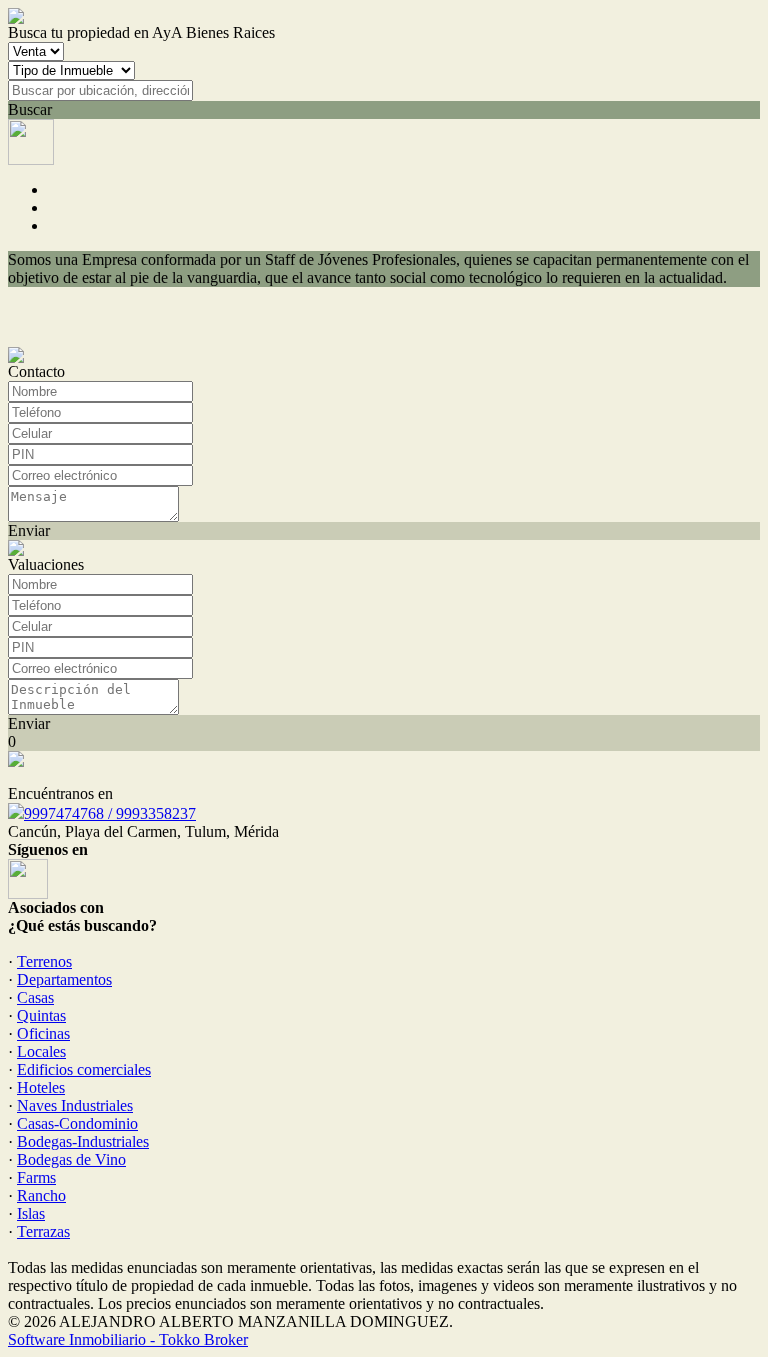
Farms (36, 1177)
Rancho (41, 1195)
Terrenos (44, 961)
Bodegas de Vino (71, 1159)
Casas (35, 997)
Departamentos (64, 979)
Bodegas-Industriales (83, 1141)
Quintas (41, 1015)
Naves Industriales (75, 1105)
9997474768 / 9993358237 (110, 813)
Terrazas (43, 1231)
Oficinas (43, 1033)
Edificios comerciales (84, 1069)
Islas (31, 1213)
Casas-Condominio (77, 1123)
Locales (41, 1051)
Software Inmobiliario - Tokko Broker (128, 1339)
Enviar (29, 530)
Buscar (30, 109)
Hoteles (41, 1087)
